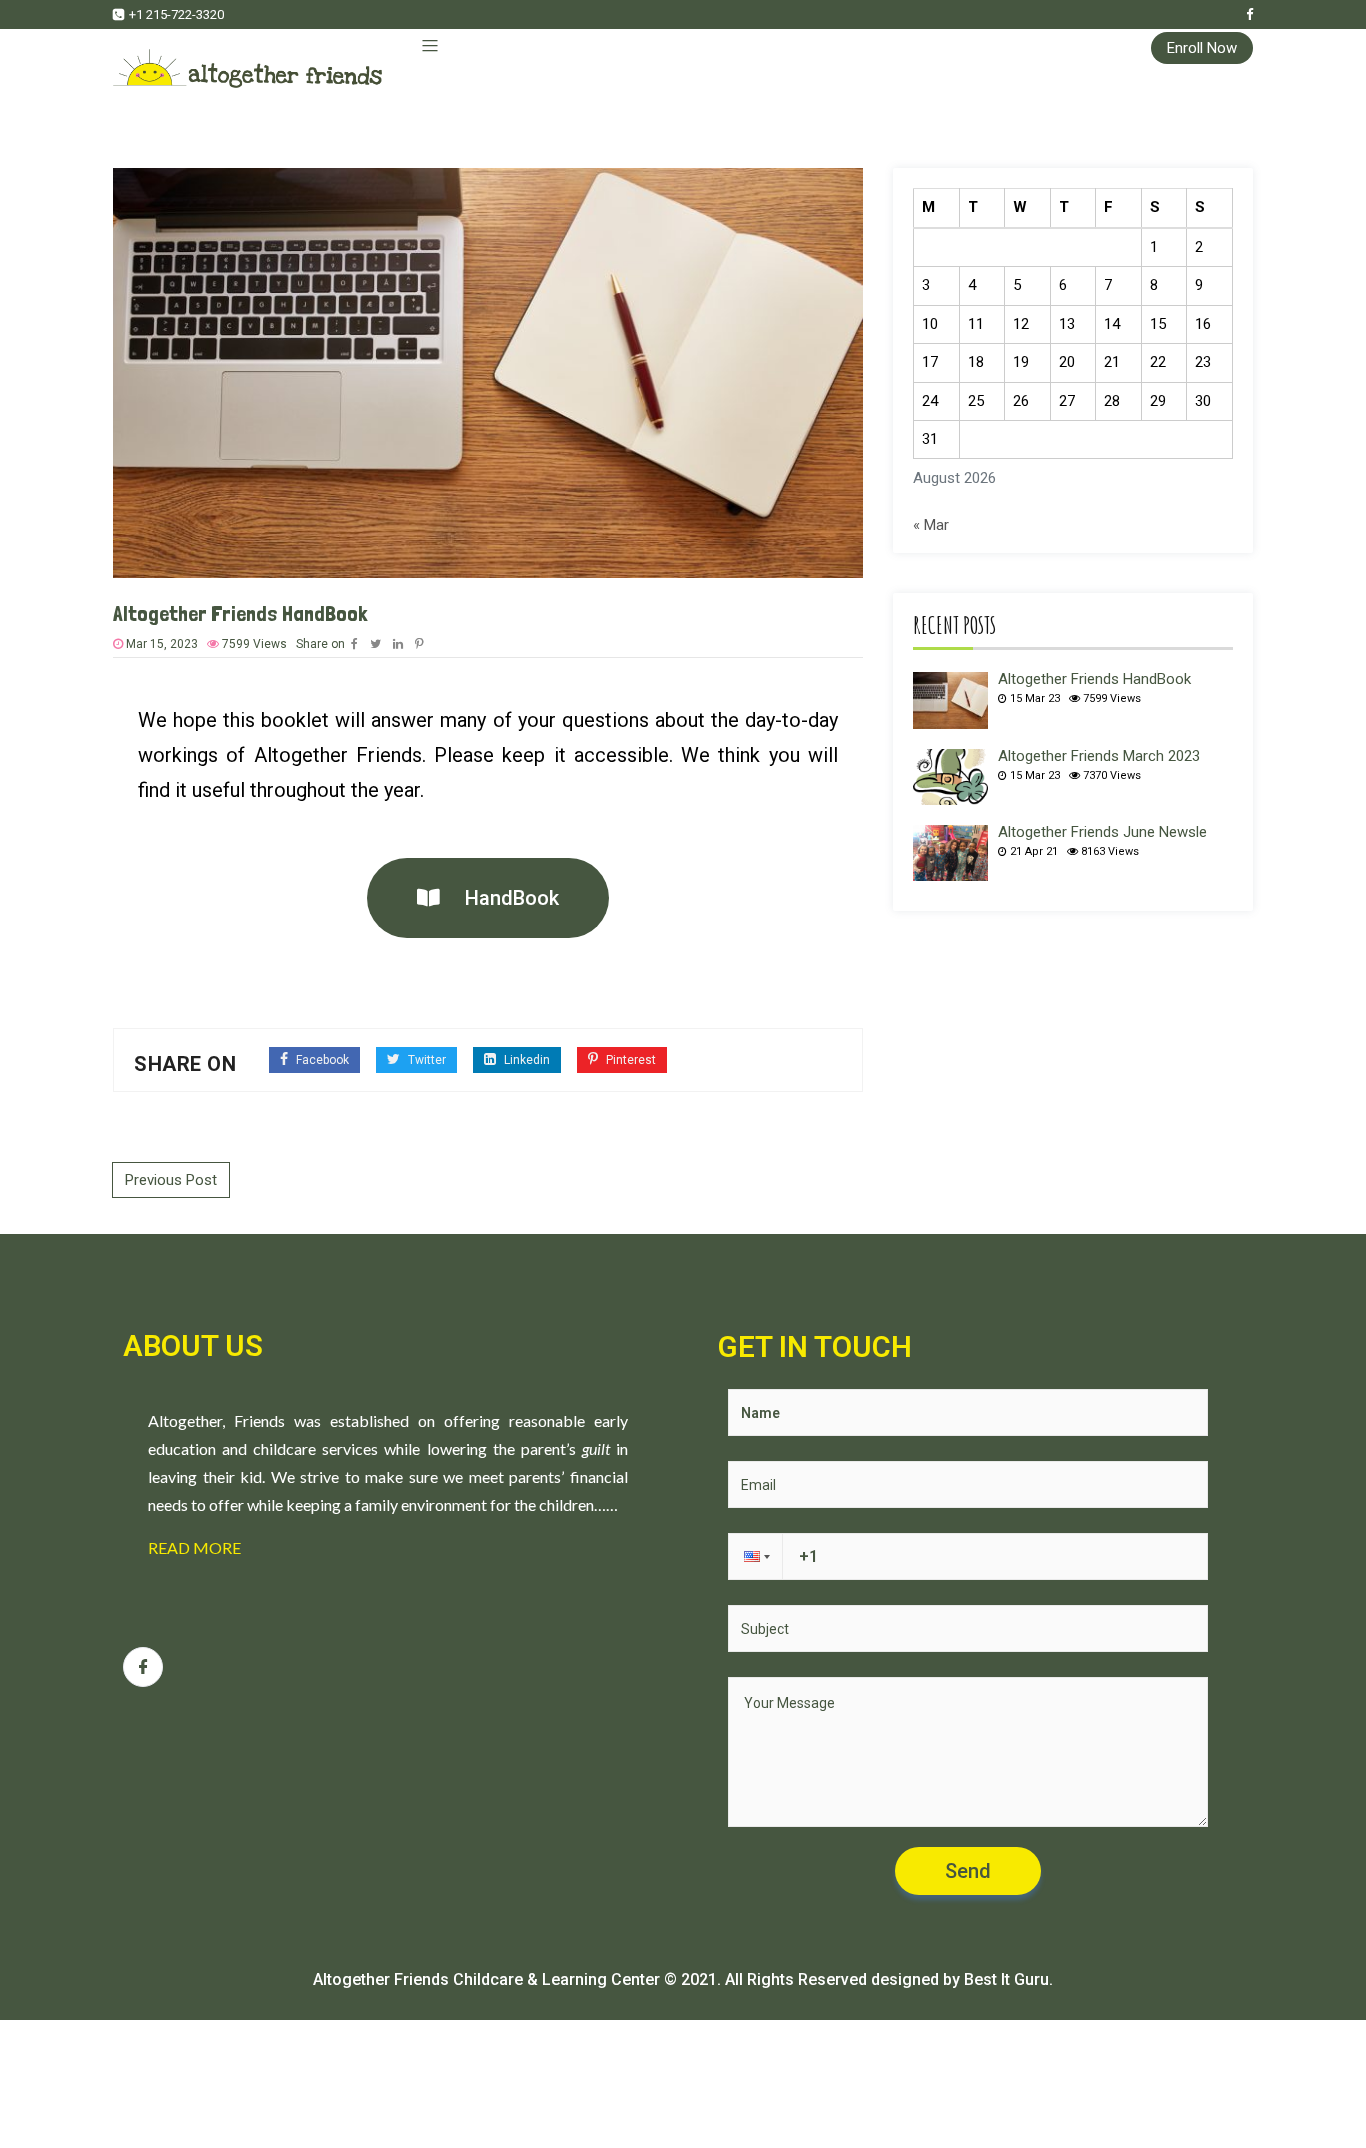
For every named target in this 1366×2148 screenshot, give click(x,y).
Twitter (425, 1060)
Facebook (321, 1060)
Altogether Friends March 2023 (1099, 756)
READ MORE (194, 1547)
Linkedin (525, 1060)
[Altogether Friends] (247, 58)
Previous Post (171, 1180)
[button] (488, 898)
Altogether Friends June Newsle (1102, 832)
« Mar (931, 525)
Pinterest (629, 1060)
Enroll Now (1202, 48)
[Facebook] (1249, 14)
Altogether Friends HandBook (1094, 679)
